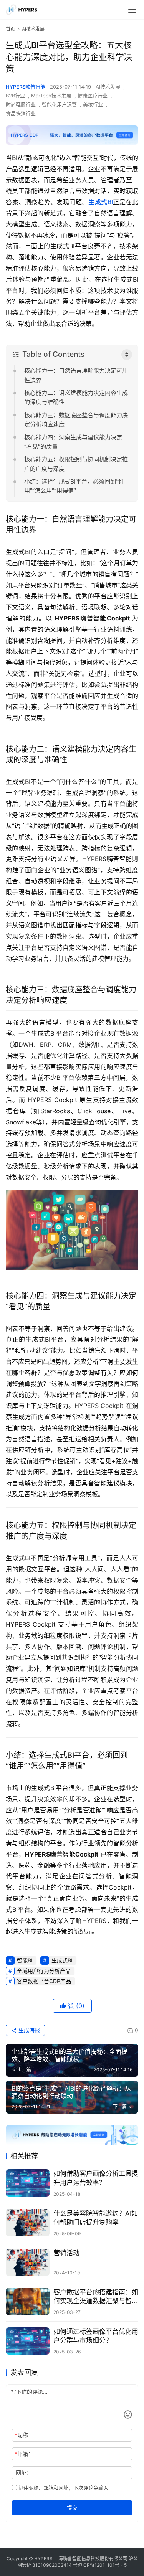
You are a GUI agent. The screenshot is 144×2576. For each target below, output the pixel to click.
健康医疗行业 (93, 96)
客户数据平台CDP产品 (44, 1981)
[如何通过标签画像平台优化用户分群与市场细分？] (28, 2341)
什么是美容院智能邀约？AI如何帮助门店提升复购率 (96, 2218)
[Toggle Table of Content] (127, 355)
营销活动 (66, 2253)
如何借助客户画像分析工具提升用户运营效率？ (96, 2178)
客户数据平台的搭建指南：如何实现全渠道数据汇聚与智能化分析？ (96, 2297)
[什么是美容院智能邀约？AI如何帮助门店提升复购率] (28, 2223)
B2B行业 (15, 96)
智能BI (25, 1960)
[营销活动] (28, 2262)
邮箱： (24, 2454)
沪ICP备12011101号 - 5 (102, 2565)
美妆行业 (93, 104)
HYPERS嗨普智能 (26, 87)
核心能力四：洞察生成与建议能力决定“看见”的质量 (73, 442)
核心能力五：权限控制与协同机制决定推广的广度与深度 (76, 464)
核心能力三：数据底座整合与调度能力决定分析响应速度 (76, 420)
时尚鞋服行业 (21, 104)
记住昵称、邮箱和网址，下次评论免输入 (63, 2488)
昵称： (24, 2435)
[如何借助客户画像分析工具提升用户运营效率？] (28, 2183)
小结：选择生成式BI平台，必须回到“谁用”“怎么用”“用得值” (74, 486)
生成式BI (101, 202)
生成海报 (28, 2030)
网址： (24, 2473)
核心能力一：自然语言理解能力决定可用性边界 (76, 375)
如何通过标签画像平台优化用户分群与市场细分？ (96, 2336)
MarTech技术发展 (51, 96)
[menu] (132, 10)
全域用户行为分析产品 (44, 1971)
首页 (10, 29)
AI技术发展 (108, 87)
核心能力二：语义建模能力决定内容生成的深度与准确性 (76, 397)
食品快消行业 (21, 113)
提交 (72, 2508)
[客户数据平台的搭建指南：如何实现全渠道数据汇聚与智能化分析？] (28, 2301)
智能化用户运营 (59, 104)
